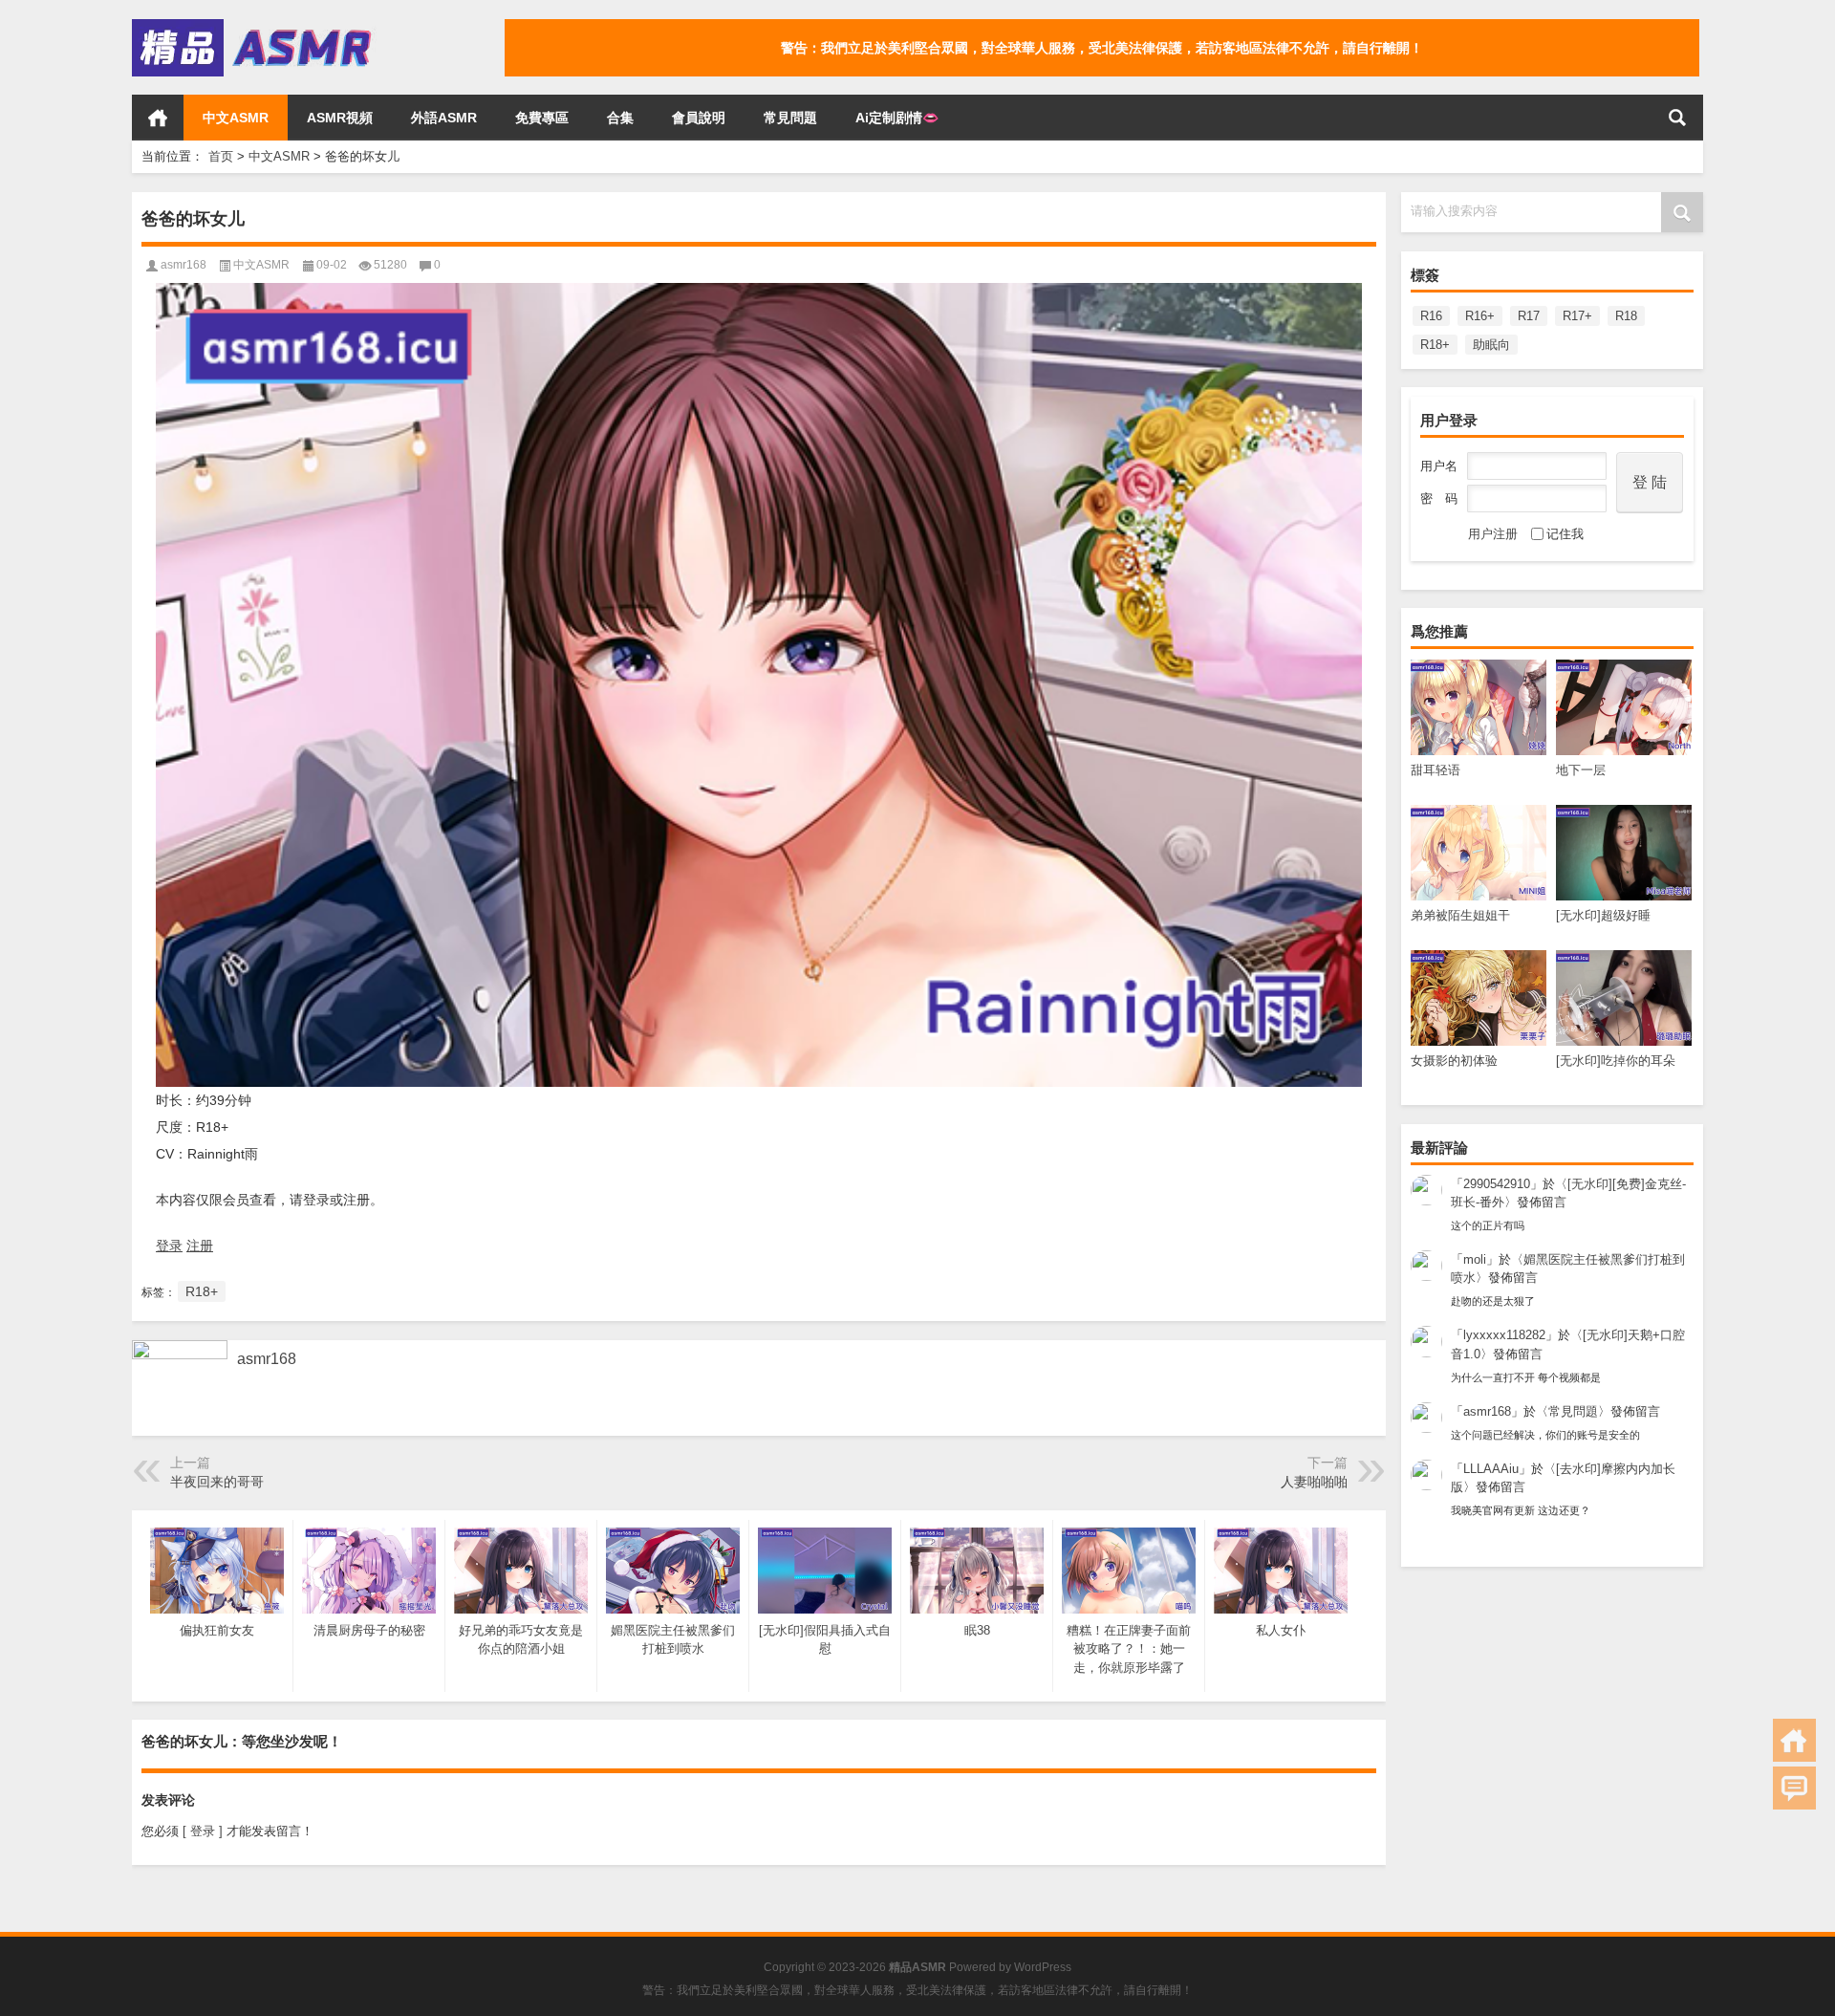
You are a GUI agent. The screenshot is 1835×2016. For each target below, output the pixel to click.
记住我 (1565, 534)
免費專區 (542, 118)
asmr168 (1487, 1411)
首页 (158, 118)
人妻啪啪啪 (1314, 1482)
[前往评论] (1794, 1788)
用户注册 (1493, 534)
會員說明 (699, 118)
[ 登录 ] (203, 1831)
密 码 (1439, 499)
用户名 (1439, 466)
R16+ (1480, 316)
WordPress (1043, 1967)
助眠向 (1491, 345)
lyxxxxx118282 (1504, 1335)
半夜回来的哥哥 (217, 1482)
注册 (200, 1246)
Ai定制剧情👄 (897, 118)
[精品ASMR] (254, 25)
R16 (1431, 316)
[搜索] (1677, 118)
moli (1475, 1259)
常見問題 (790, 118)
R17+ (1577, 316)
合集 (620, 118)
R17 (1529, 316)
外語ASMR (444, 118)
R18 (1626, 316)
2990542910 (1497, 1184)
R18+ (1435, 345)
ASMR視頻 (340, 118)
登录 (169, 1246)
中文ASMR (236, 118)
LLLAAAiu (1491, 1469)
